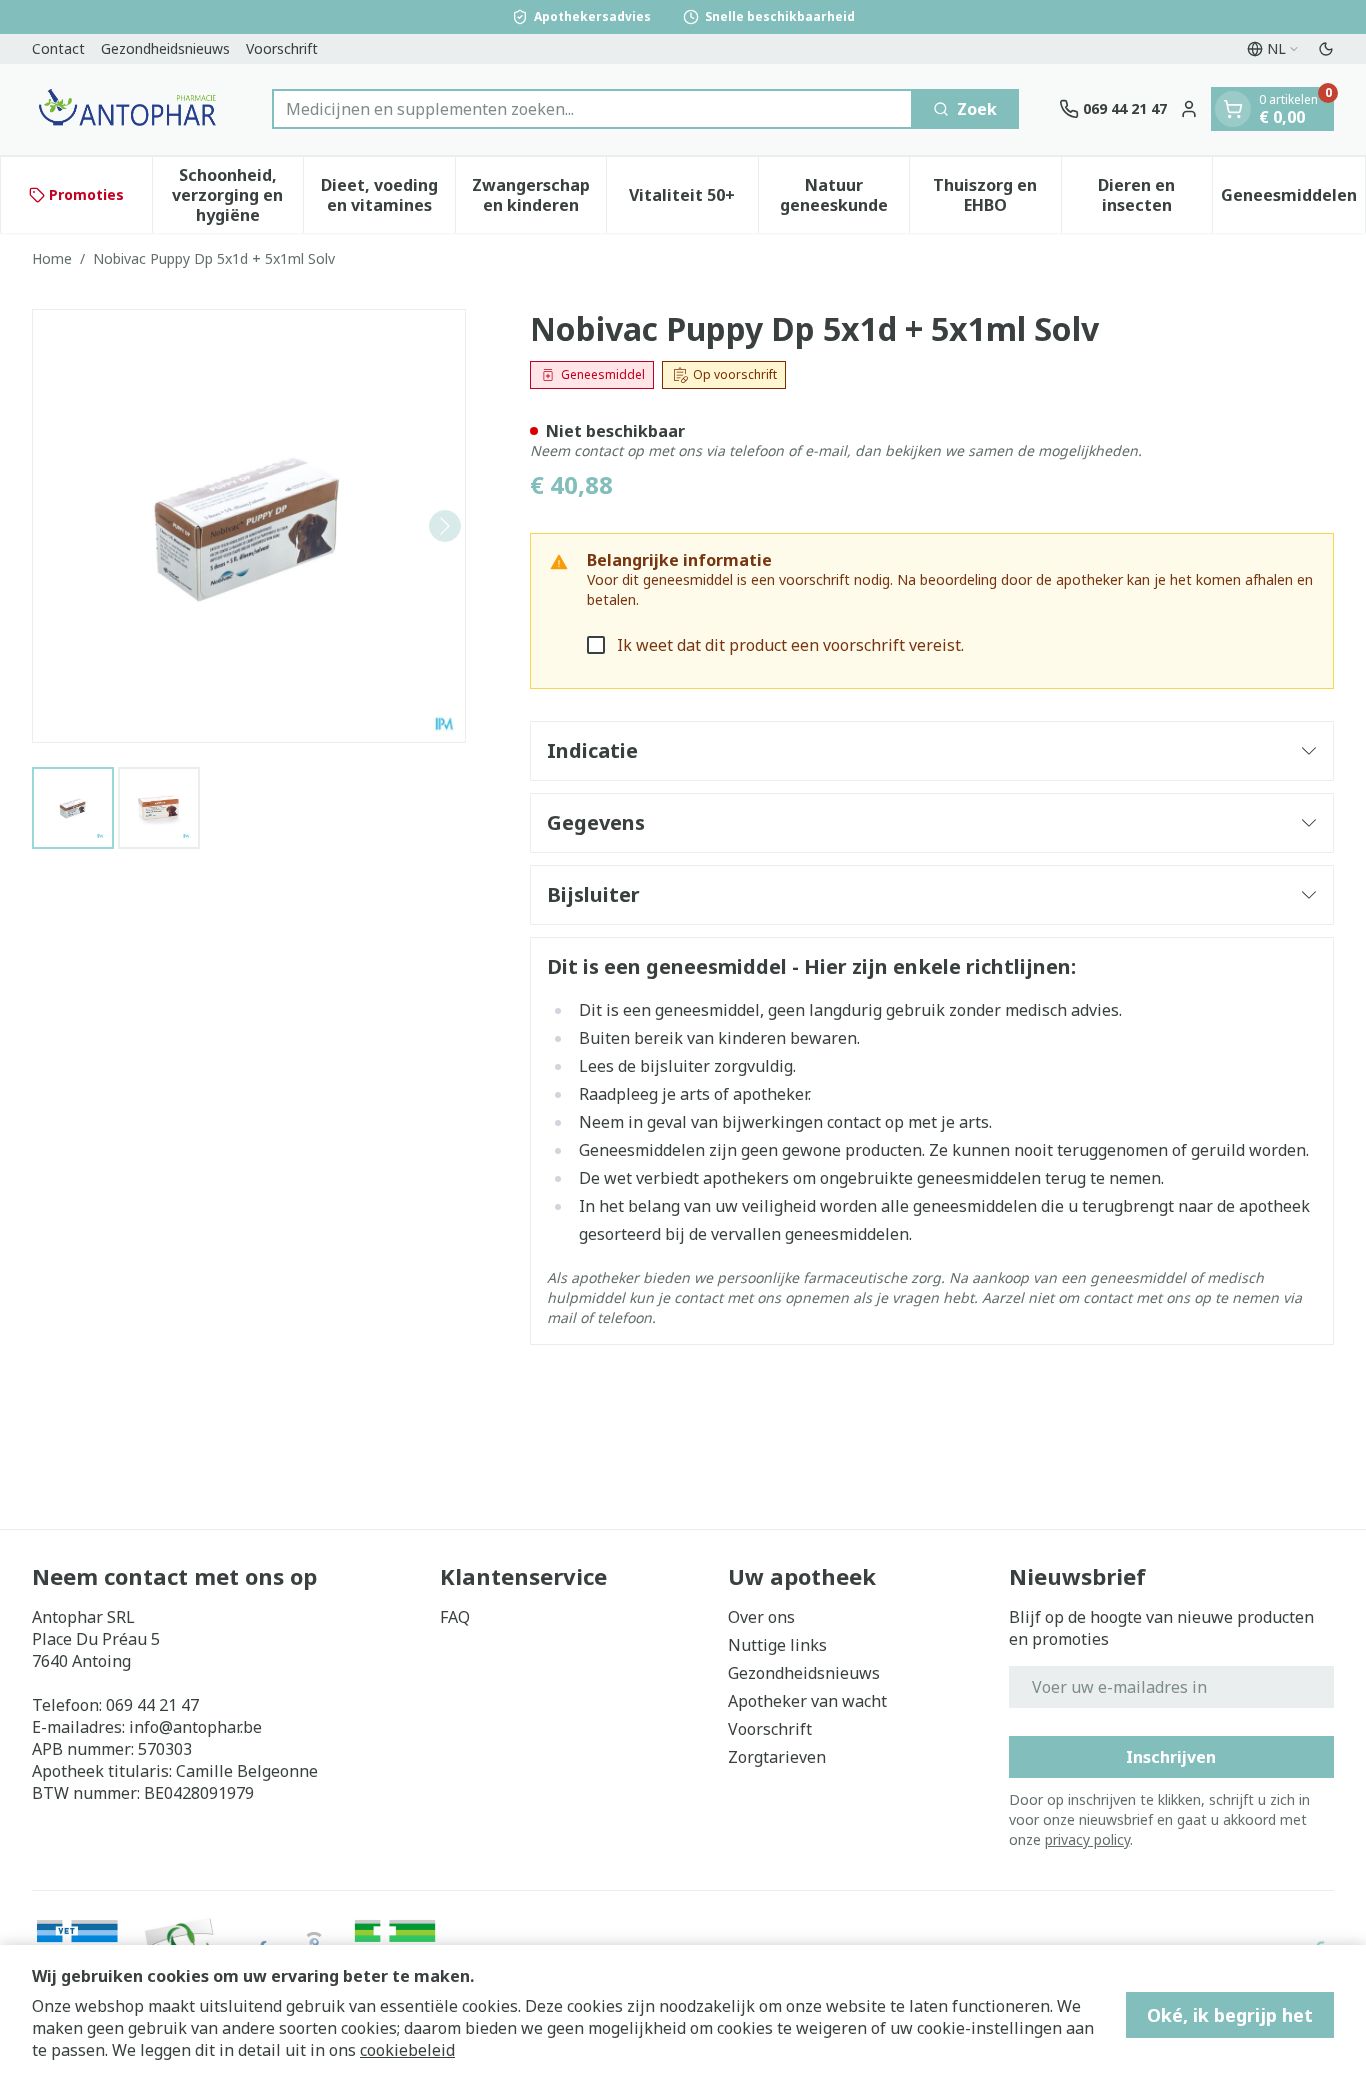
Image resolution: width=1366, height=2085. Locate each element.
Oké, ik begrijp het (1230, 2015)
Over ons (761, 1617)
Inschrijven (1171, 1757)
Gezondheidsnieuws (165, 48)
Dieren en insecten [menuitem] (1155, 195)
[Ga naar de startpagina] (132, 109)
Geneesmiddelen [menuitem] (1293, 200)
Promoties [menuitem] (86, 194)
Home (52, 258)
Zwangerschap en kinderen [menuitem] (539, 195)
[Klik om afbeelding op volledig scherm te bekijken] (249, 526)
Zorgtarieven (777, 1757)
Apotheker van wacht (807, 1701)
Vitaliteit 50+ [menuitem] (693, 200)
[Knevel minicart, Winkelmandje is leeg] (1233, 109)
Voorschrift (282, 48)
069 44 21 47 (152, 1705)
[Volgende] (445, 526)
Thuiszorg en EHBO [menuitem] (996, 195)
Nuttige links (777, 1645)
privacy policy (1087, 1839)
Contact (58, 48)
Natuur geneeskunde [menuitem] (844, 195)
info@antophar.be (195, 1727)
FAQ (455, 1617)
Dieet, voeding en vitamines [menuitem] (388, 195)
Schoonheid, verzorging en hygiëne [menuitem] (237, 195)
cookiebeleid (407, 2050)
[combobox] (592, 109)
